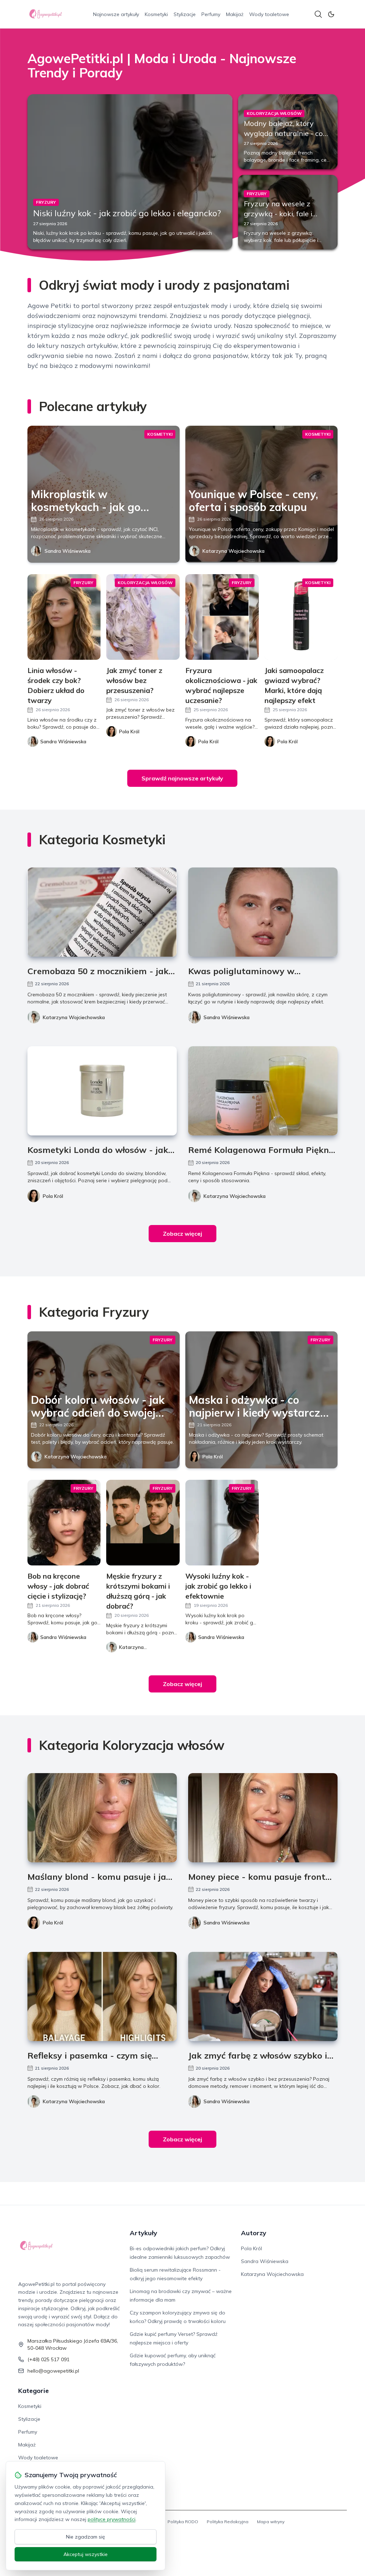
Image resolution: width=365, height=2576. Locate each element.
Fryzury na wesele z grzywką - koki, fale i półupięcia (278, 214)
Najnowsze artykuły (116, 14)
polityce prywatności (112, 2519)
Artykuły (143, 2233)
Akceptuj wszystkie (86, 2554)
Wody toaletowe (269, 14)
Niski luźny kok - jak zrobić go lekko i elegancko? (127, 213)
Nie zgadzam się (86, 2537)
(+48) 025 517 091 (48, 2359)
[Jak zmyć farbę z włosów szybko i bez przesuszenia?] (263, 1996)
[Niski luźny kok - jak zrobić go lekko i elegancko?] (130, 172)
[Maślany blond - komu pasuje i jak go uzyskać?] (102, 1818)
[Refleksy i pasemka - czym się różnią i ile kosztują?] (102, 1996)
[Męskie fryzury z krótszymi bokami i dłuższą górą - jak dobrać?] (143, 1523)
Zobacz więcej (182, 1234)
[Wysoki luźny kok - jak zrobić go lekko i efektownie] (222, 1523)
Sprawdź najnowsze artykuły (182, 778)
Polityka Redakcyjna (228, 2522)
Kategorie (34, 2391)
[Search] (318, 14)
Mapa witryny (271, 2522)
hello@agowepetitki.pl (53, 2371)
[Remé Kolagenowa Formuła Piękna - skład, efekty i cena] (263, 1091)
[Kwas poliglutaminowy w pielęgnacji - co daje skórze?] (263, 912)
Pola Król (53, 1196)
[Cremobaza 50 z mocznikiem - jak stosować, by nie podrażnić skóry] (102, 912)
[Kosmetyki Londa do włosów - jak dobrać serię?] (102, 1091)
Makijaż (235, 14)
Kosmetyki (156, 14)
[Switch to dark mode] (331, 14)
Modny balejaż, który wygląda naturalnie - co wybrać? (283, 133)
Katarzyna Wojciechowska (233, 551)
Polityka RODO (183, 2522)
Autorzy (254, 2233)
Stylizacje (185, 14)
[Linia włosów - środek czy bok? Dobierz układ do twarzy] (64, 617)
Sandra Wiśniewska (68, 551)
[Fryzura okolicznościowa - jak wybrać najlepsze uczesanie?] (222, 617)
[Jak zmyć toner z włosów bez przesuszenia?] (143, 617)
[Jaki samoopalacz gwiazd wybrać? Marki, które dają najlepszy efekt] (301, 617)
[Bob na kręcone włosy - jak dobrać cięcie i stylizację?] (64, 1523)
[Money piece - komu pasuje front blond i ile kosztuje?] (263, 1818)
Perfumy (211, 14)
